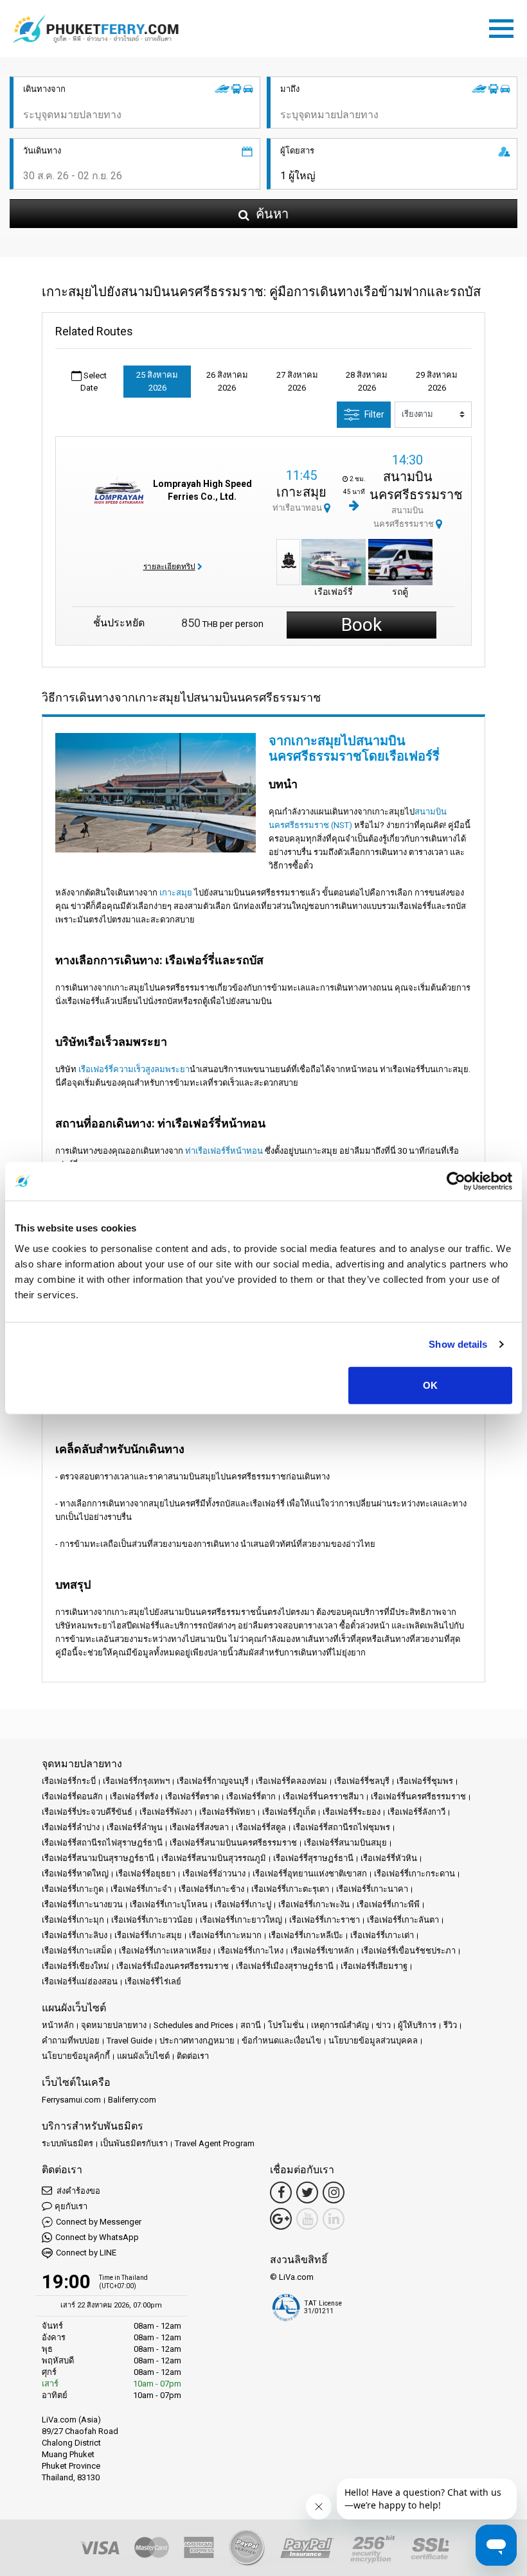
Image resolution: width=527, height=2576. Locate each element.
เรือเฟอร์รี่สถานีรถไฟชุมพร (342, 1827)
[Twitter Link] (307, 2192)
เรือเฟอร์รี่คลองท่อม (291, 1781)
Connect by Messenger (99, 2222)
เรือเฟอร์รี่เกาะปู (243, 1904)
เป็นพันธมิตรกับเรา (134, 2143)
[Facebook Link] (281, 2192)
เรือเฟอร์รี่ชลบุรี (362, 1781)
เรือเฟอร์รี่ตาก (251, 1796)
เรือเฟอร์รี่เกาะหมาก (225, 1935)
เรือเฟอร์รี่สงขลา (199, 1827)
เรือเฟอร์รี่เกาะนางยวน (82, 1904)
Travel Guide (130, 2041)
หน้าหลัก (58, 2025)
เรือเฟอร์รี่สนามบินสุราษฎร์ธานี (98, 1858)
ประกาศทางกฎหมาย (197, 2041)
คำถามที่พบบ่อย (71, 2041)
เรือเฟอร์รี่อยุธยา (146, 1874)
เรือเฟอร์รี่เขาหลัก (322, 1951)
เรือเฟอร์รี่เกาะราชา (325, 1920)
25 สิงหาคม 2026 (157, 381)
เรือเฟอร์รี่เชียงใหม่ (76, 1966)
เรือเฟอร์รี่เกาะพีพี (388, 1904)
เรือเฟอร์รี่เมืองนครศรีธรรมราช (173, 1966)
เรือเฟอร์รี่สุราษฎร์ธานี (313, 1858)
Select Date (94, 382)
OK (430, 1385)
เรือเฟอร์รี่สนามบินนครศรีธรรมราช (233, 1843)
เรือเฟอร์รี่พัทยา (227, 1812)
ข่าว (383, 2025)
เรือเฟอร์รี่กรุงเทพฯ (136, 1781)
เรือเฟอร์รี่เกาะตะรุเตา (290, 1889)
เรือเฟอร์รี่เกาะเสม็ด (77, 1951)
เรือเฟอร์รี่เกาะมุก (73, 1920)
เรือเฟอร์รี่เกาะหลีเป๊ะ (306, 1935)
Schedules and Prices (193, 2025)
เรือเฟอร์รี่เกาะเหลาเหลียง (165, 1951)
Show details (458, 1344)
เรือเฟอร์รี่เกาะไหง (251, 1951)
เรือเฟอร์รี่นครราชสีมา (323, 1796)
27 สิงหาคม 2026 (297, 381)
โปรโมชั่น (286, 2025)
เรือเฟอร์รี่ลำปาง (71, 1827)
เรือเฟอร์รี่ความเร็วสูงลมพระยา (134, 1069)
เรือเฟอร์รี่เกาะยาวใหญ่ (241, 1920)
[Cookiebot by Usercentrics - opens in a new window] (456, 1181)
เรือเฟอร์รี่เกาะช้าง (211, 1889)
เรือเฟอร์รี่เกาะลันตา (403, 1920)
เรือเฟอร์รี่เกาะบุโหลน (169, 1904)
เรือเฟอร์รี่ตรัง (134, 1796)
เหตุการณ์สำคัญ (340, 2025)
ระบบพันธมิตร (67, 2143)
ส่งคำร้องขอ (77, 2191)
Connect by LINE (86, 2253)
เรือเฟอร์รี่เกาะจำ (141, 1889)
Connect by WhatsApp (97, 2237)
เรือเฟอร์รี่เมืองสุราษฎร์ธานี (285, 1966)
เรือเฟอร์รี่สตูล (261, 1827)
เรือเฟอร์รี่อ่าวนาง (214, 1874)
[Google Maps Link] (281, 2219)
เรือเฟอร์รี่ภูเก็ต (289, 1812)
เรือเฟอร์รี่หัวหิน (389, 1858)
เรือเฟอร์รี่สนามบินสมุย (345, 1843)
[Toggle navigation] (505, 26)
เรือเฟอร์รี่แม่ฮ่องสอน (80, 1981)
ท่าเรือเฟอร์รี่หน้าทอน (224, 1151)
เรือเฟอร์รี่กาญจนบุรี (213, 1781)
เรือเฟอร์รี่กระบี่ (69, 1781)
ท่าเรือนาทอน (298, 508)
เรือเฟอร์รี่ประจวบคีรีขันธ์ (87, 1812)
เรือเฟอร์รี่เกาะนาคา (372, 1889)
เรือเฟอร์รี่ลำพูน (135, 1827)
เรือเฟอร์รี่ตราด (192, 1796)
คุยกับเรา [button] (71, 2206)
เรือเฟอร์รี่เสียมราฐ (374, 1966)
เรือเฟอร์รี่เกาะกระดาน (415, 1874)
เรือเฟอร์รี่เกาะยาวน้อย (152, 1920)
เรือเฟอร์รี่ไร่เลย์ (153, 1981)
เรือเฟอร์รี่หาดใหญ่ (75, 1874)
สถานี (251, 2025)
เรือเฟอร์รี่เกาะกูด (73, 1889)
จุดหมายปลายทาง (114, 2025)
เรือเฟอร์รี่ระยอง (352, 1812)
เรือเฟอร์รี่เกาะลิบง (75, 1935)
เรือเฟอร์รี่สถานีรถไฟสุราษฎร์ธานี (102, 1843)
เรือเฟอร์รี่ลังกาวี (416, 1812)
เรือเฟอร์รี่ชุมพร (425, 1781)
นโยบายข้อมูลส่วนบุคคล (373, 2041)
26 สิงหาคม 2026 (227, 381)
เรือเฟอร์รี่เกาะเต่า (382, 1935)
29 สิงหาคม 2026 (437, 381)
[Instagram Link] (334, 2192)
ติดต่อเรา (193, 2056)
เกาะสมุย (301, 492)
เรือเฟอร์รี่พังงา (166, 1812)
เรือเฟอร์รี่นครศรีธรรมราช (418, 1796)
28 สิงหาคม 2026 (367, 381)
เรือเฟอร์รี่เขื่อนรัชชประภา (408, 1951)
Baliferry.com (132, 2100)
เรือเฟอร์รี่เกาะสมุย (148, 1935)
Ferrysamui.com (71, 2100)
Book (362, 625)
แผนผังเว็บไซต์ (143, 2056)
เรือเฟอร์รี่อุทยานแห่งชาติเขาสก (310, 1874)
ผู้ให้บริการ (417, 2025)
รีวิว (450, 2025)
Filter (374, 414)
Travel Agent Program (215, 2143)
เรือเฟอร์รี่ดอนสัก (72, 1796)
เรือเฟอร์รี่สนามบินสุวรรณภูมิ (214, 1858)
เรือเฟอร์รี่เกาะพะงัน (314, 1904)
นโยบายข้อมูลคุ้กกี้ (76, 2056)
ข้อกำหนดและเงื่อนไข (281, 2041)
